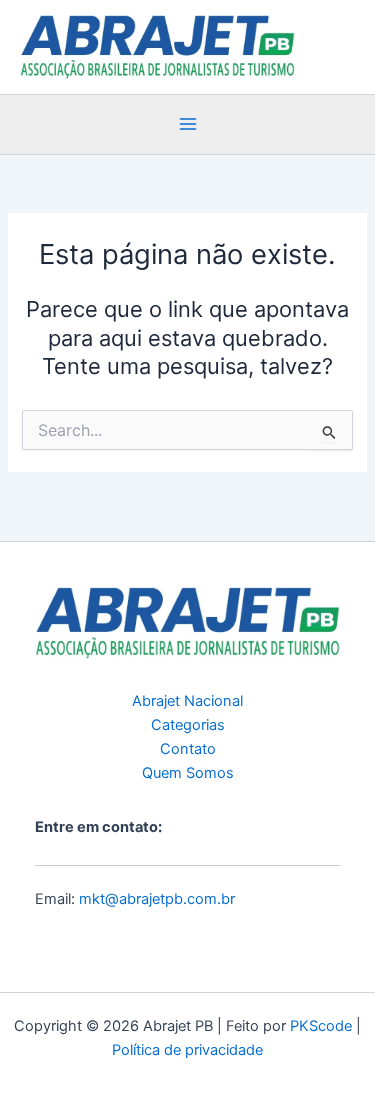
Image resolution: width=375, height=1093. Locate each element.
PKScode (321, 1026)
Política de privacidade (187, 1050)
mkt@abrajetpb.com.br (157, 899)
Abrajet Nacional (187, 701)
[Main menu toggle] (188, 125)
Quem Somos (188, 773)
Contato (188, 749)
